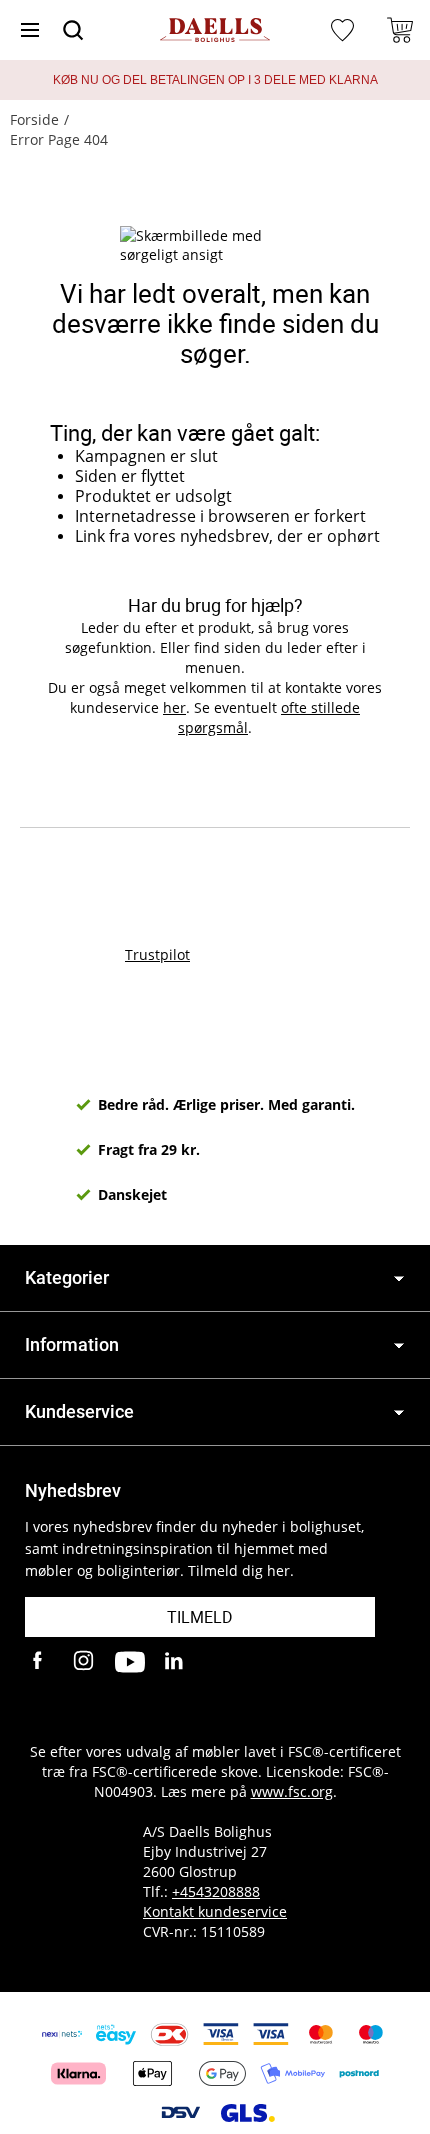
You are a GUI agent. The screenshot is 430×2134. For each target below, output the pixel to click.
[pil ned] (399, 1278)
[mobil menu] (30, 30)
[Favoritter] (345, 30)
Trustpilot (157, 954)
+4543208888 (216, 1891)
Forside (34, 119)
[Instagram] (85, 1662)
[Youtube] (130, 1662)
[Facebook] (40, 1662)
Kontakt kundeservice (215, 1911)
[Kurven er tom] (400, 30)
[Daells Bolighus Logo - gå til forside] (215, 30)
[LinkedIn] (175, 1662)
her (174, 707)
